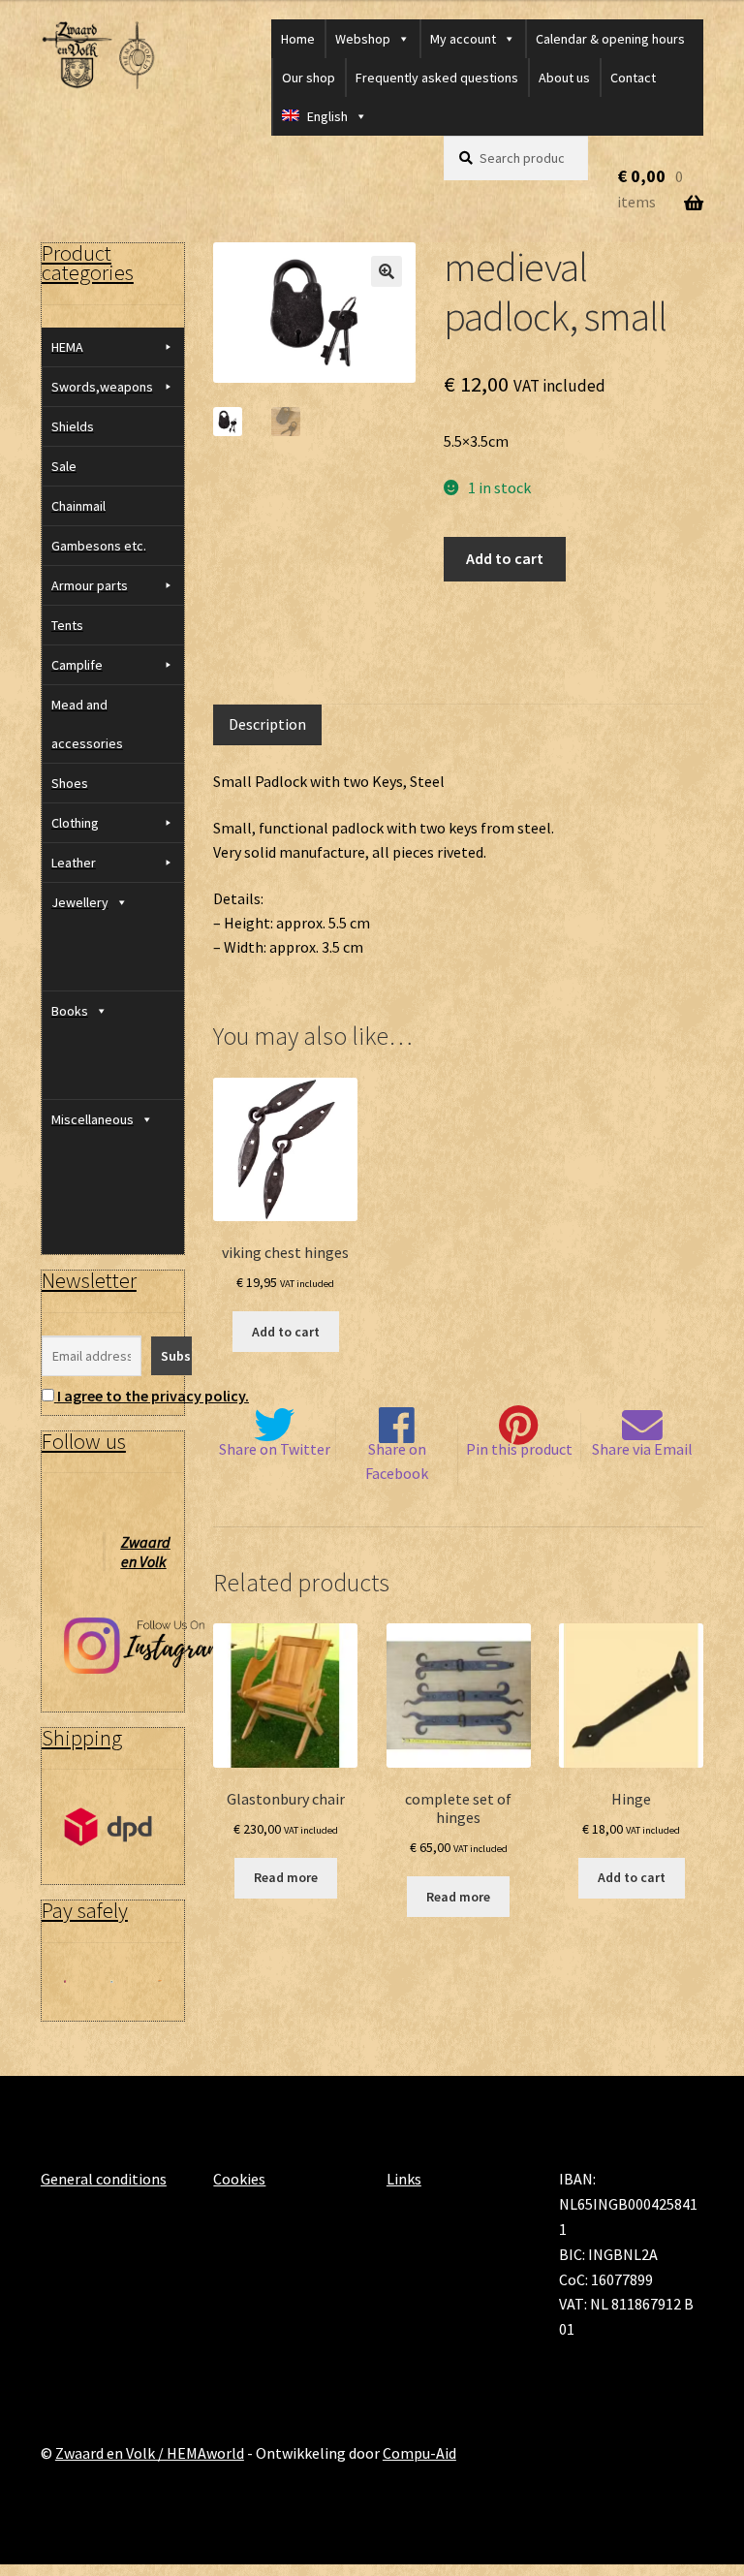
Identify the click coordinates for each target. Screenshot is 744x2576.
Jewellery (80, 902)
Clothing (75, 823)
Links (404, 2179)
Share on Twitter (275, 1449)
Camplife (77, 665)
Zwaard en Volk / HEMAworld (150, 2453)
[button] (387, 271)
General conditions (104, 2179)
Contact (633, 78)
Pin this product (519, 1449)
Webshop (363, 39)
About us (564, 78)
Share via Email (642, 1449)
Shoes (70, 783)
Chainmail (78, 506)
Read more (286, 1877)
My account (463, 39)
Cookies (239, 2179)
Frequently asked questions (437, 78)
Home (298, 39)
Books (70, 1011)
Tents (67, 625)
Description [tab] (267, 724)
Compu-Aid (419, 2453)
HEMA (67, 347)
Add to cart (505, 558)
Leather (74, 863)
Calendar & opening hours (610, 39)
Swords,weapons (102, 387)
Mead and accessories (87, 724)
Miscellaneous (93, 1119)
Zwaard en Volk (146, 1552)
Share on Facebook (397, 1461)
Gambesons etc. (99, 546)
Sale (64, 466)
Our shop (309, 78)
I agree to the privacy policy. (153, 1396)
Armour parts (90, 585)
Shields (73, 426)
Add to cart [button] (286, 1332)
